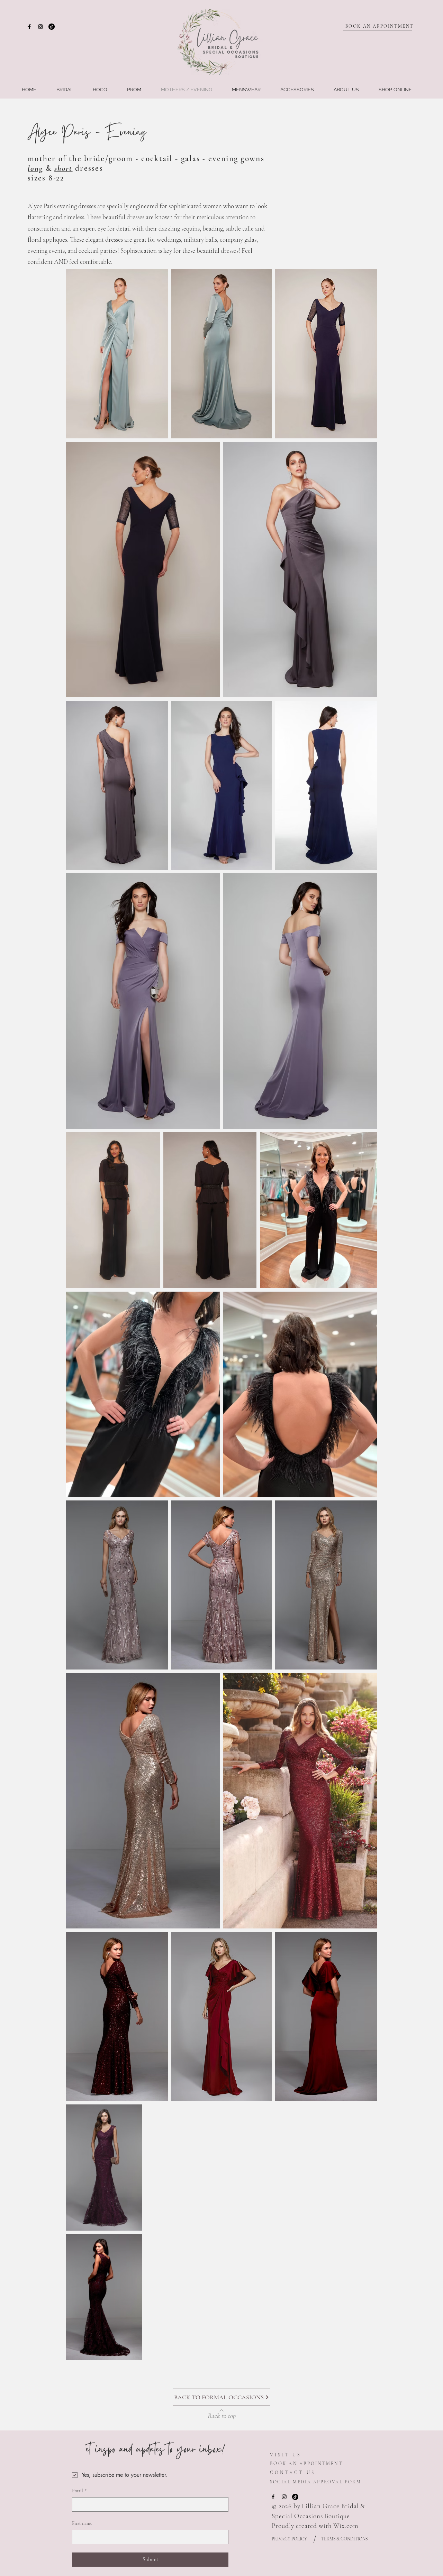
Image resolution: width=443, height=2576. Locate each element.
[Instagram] (40, 27)
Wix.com (346, 2526)
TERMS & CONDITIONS (344, 2539)
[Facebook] (29, 27)
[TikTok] (52, 27)
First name (82, 2523)
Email (79, 2491)
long (35, 168)
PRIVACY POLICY (289, 2539)
